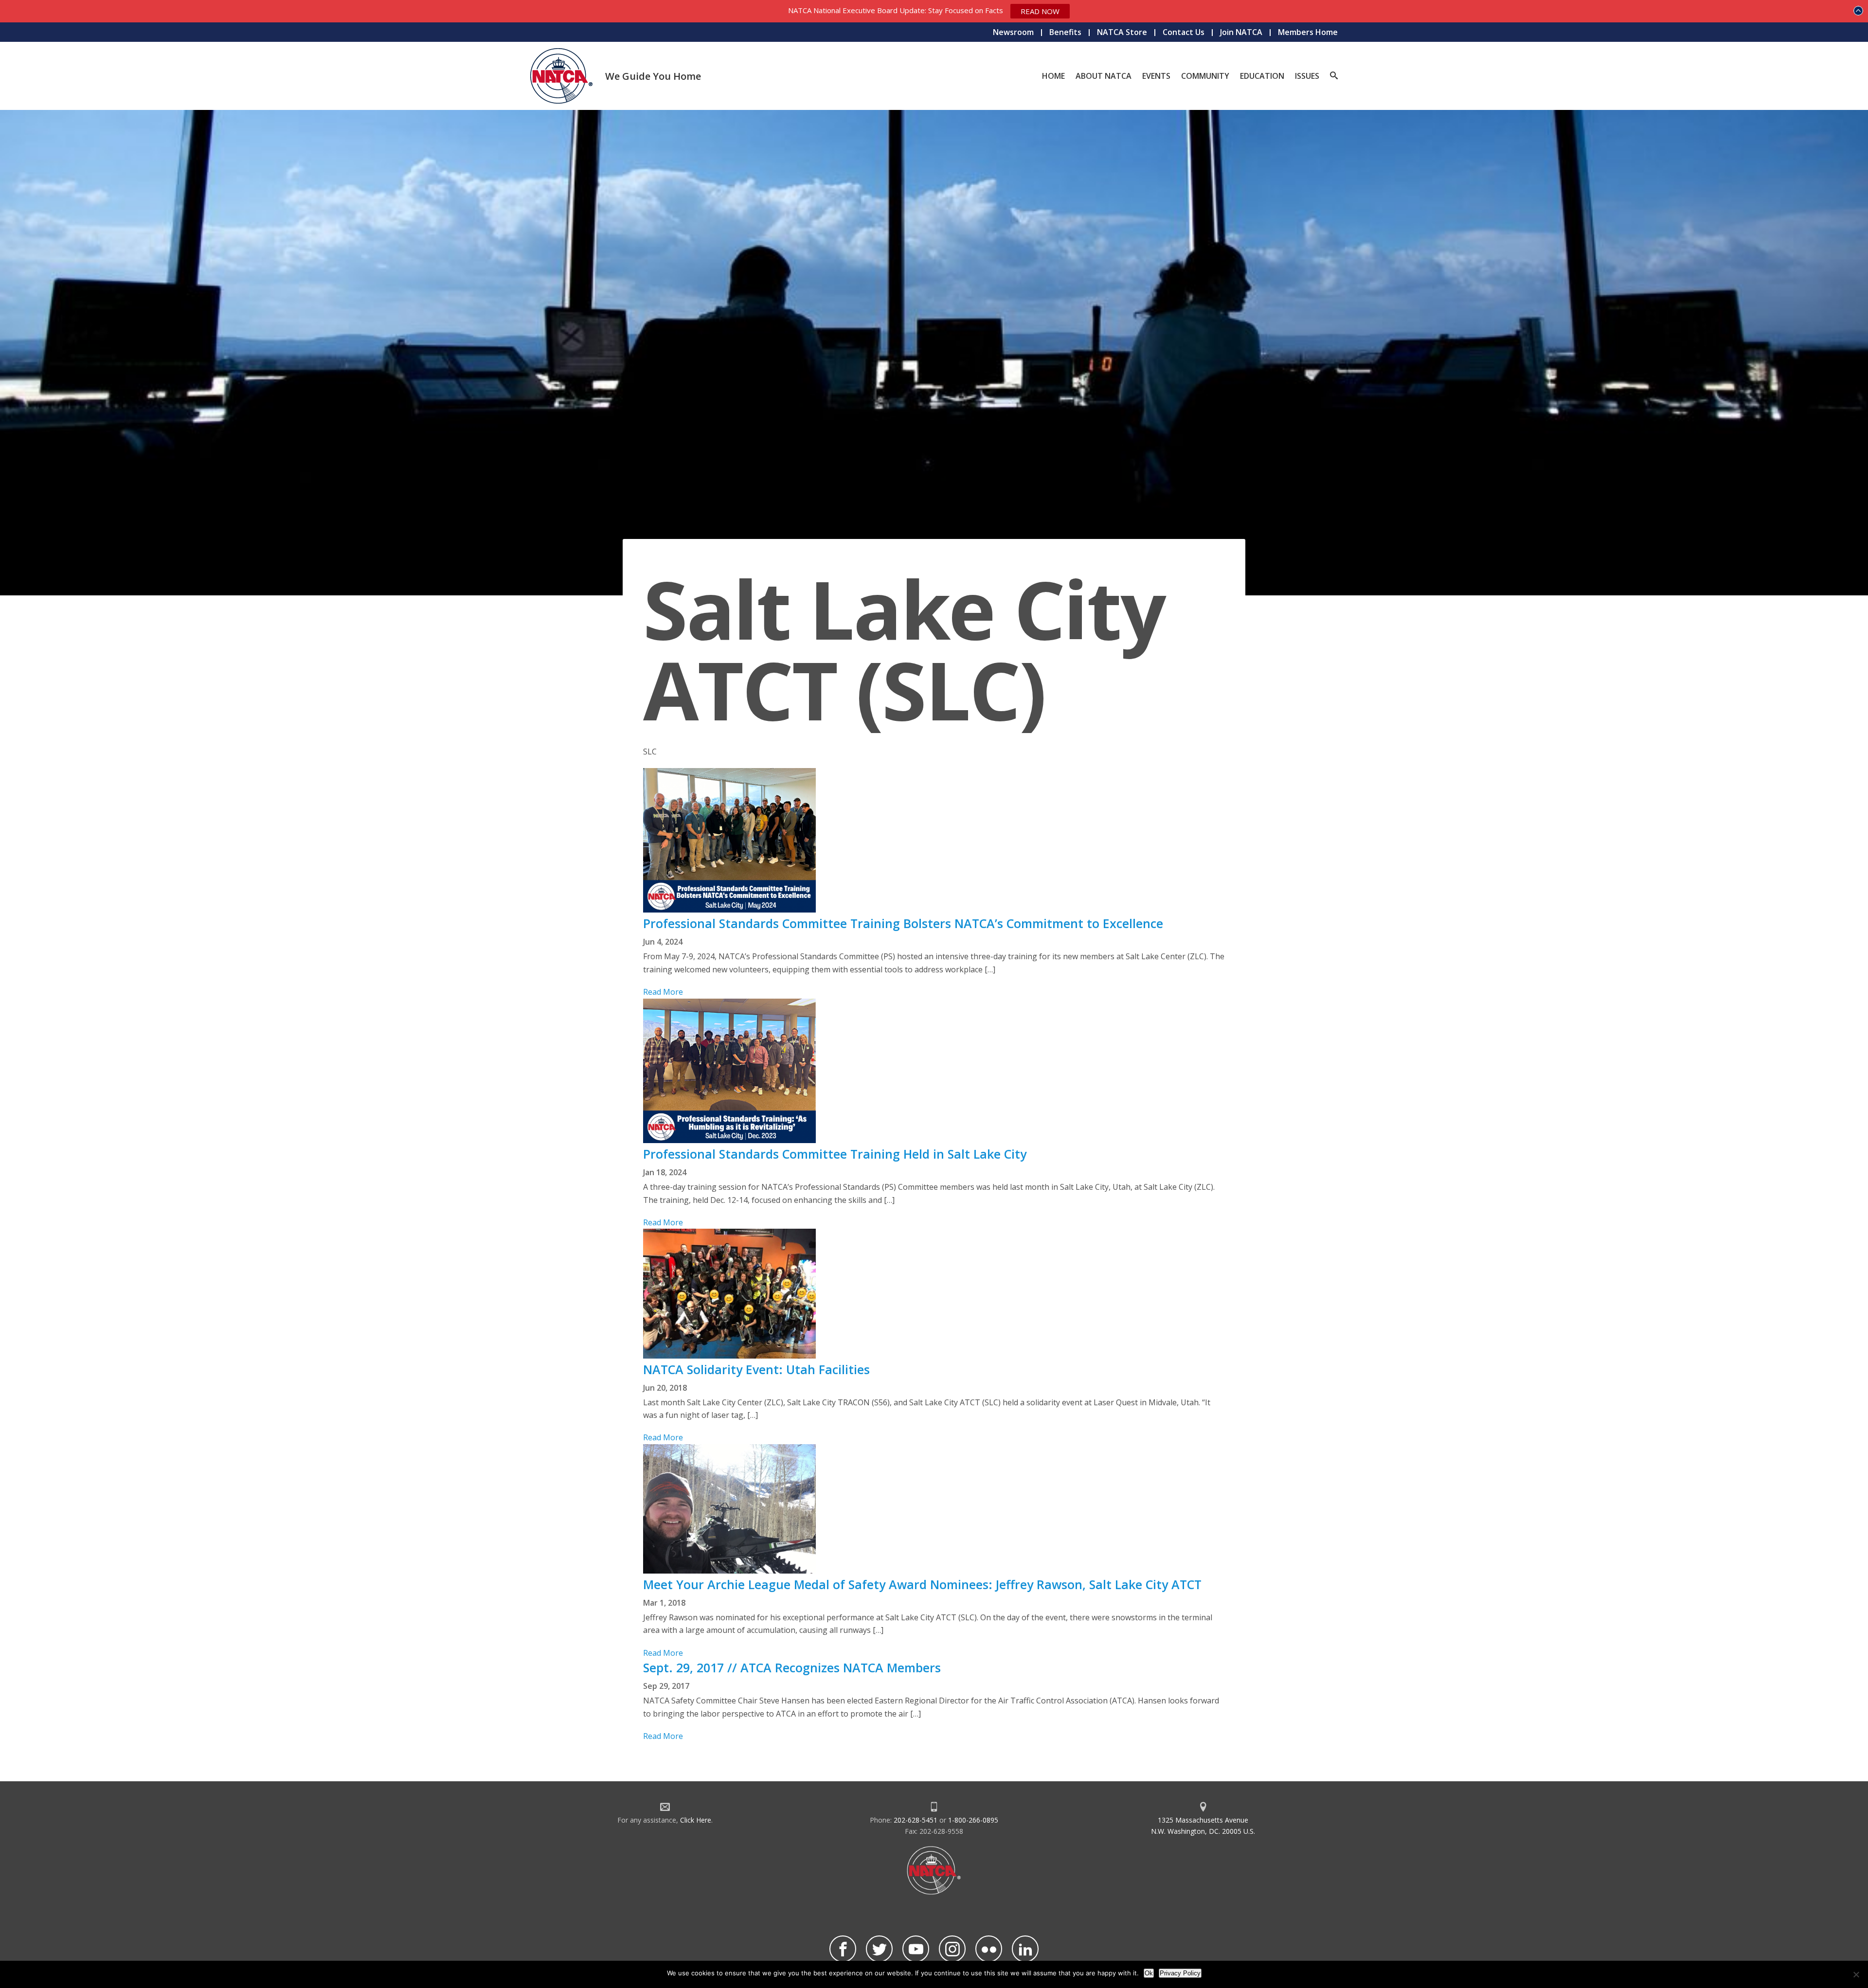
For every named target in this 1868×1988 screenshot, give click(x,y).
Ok (1149, 1973)
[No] (1856, 1974)
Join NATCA (1241, 32)
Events (1156, 76)
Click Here (696, 1820)
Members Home (1308, 32)
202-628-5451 (916, 1820)
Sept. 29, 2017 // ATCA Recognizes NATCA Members (792, 1667)
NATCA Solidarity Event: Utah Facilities (756, 1369)
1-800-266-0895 (973, 1820)
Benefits (1065, 32)
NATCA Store (1122, 32)
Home (1053, 76)
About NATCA (1104, 76)
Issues (1307, 76)
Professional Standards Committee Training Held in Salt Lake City (835, 1154)
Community (1205, 76)
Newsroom (1013, 32)
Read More (663, 992)
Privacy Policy (1180, 1973)
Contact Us (1184, 32)
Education (1262, 76)
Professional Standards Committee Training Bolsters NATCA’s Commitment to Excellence (903, 923)
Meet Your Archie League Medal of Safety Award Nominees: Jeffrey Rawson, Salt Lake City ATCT (922, 1584)
